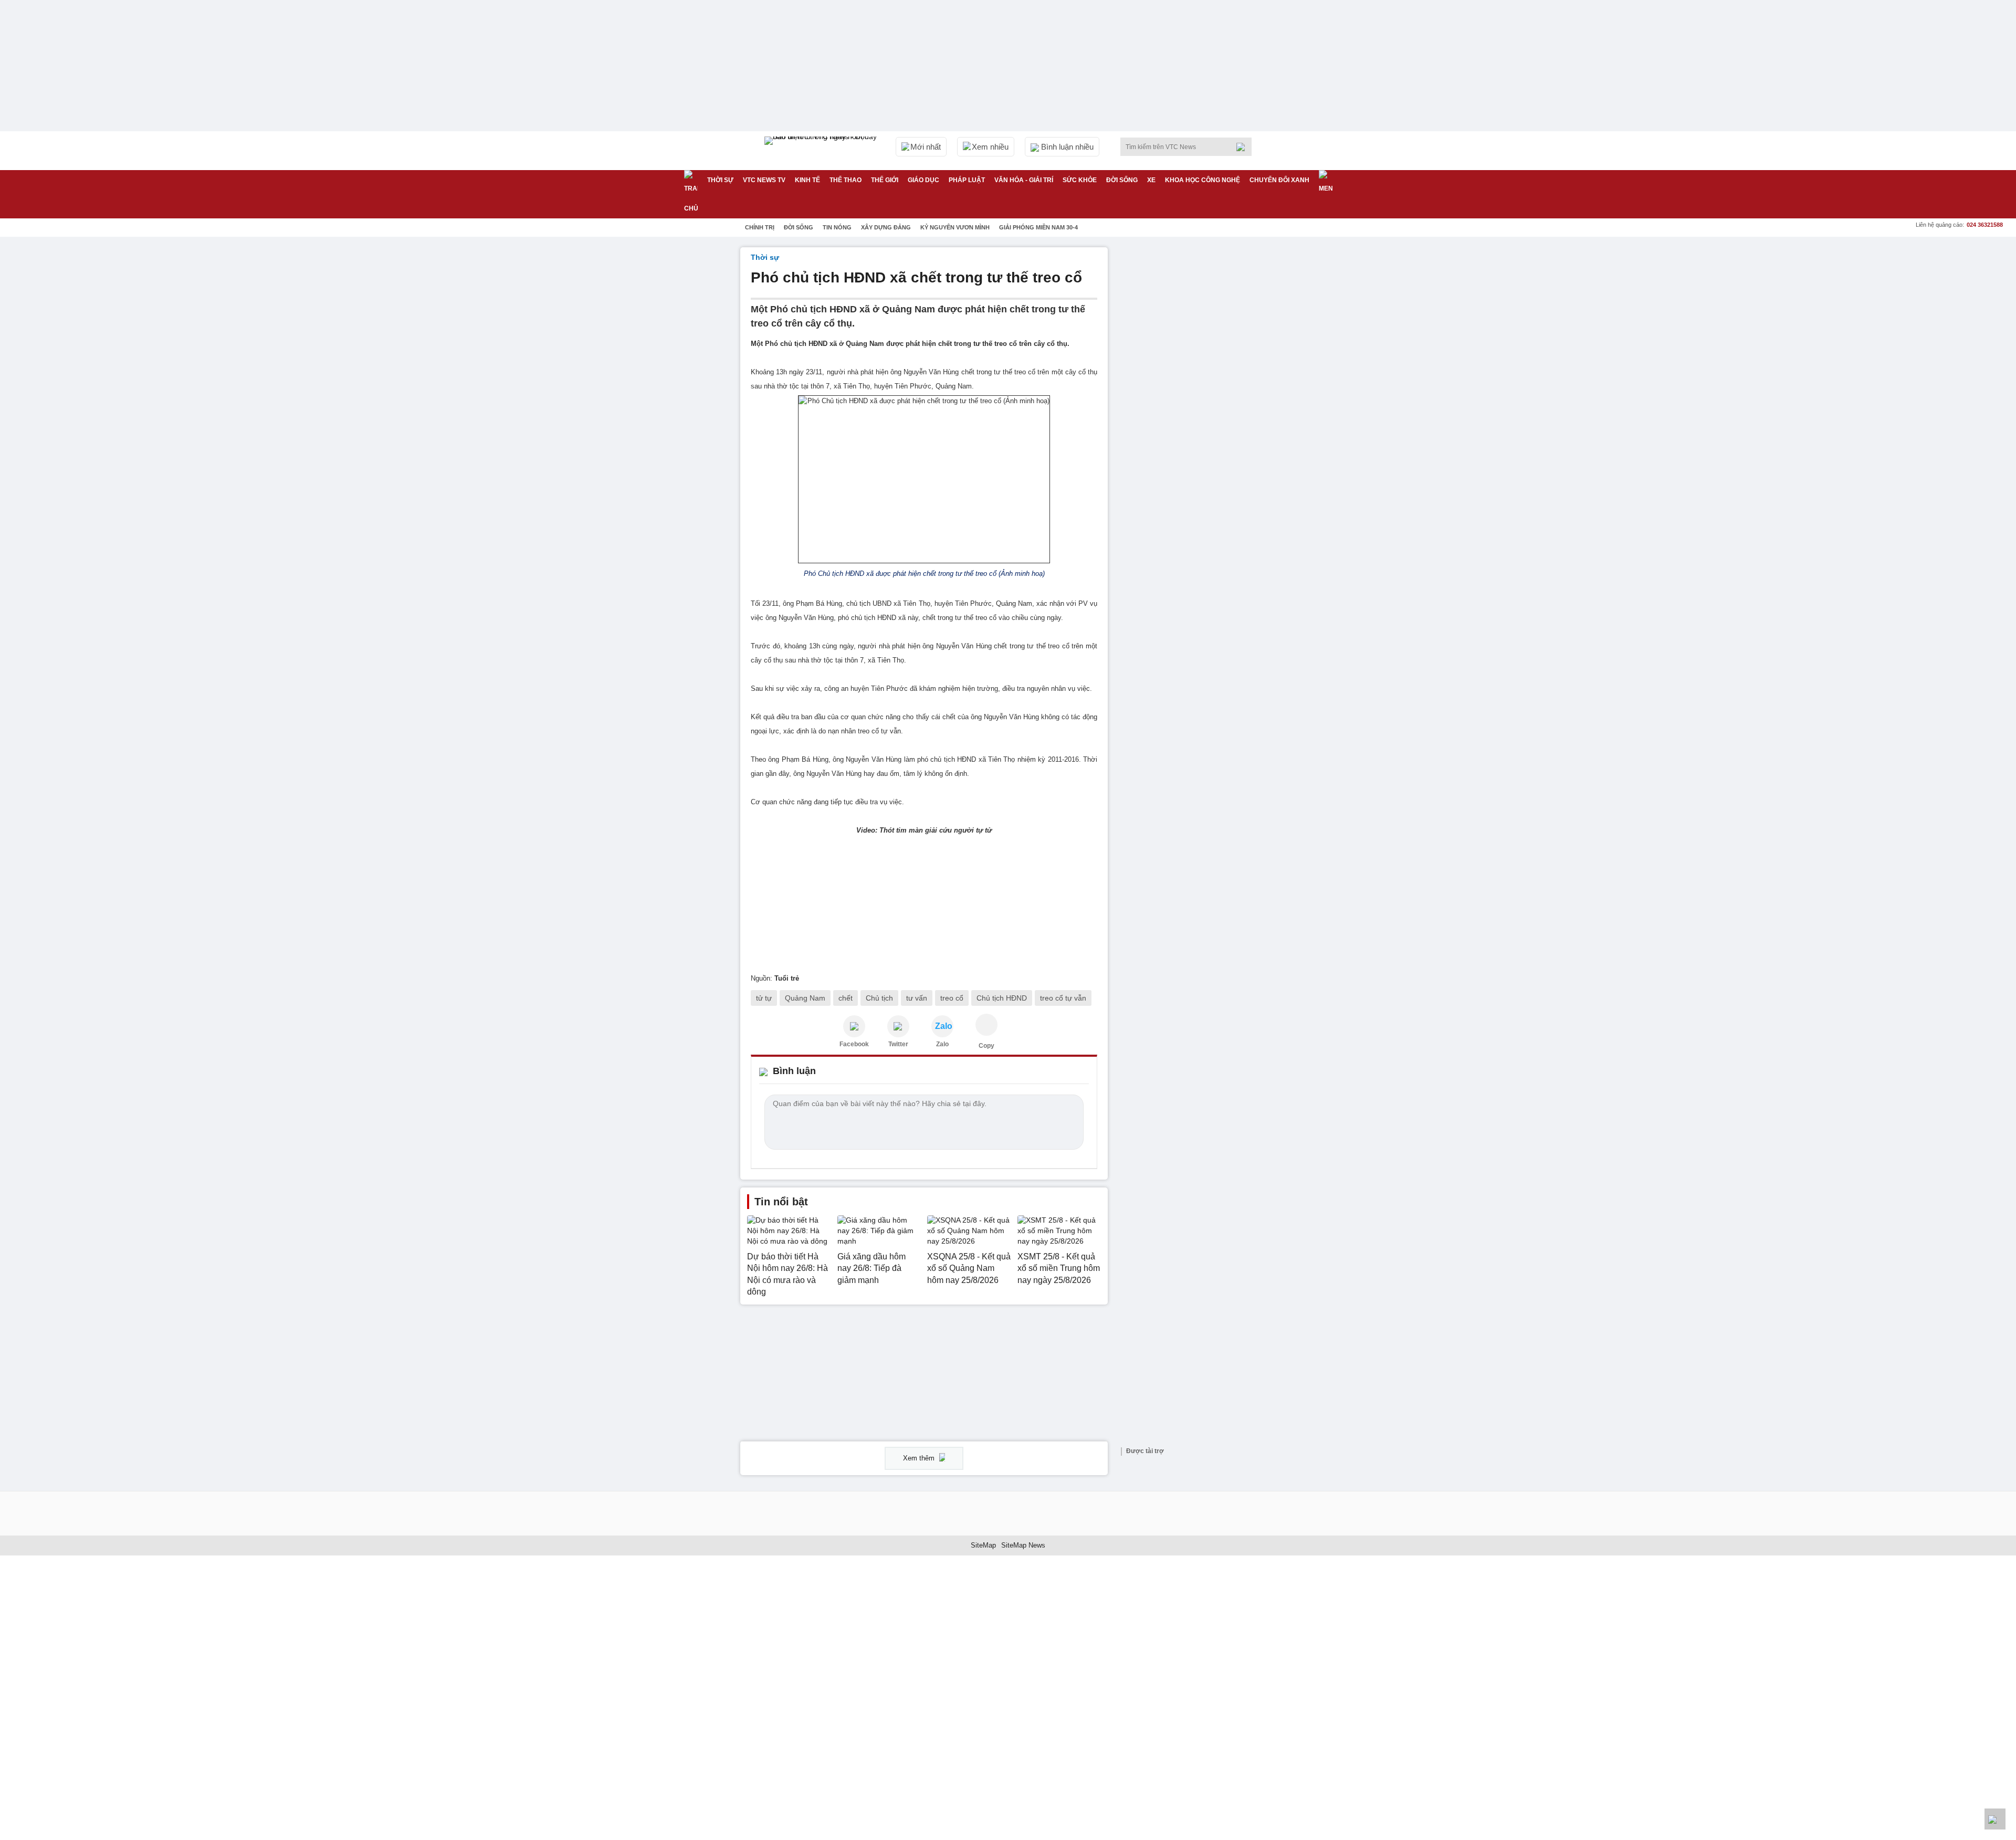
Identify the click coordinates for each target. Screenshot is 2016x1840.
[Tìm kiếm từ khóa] (1244, 147)
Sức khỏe (1080, 180)
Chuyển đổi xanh (1279, 180)
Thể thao (846, 180)
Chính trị (760, 227)
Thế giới (885, 180)
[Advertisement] (1197, 405)
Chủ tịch (879, 998)
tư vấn (917, 998)
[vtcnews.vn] (854, 1026)
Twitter (898, 1044)
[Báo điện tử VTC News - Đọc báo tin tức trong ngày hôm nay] (822, 151)
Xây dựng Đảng (886, 227)
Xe (1151, 180)
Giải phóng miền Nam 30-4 (1038, 227)
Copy (986, 1046)
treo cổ (952, 998)
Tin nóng (837, 227)
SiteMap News (1023, 1545)
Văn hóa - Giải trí (1024, 180)
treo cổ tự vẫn (1063, 998)
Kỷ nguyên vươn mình (955, 227)
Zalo (942, 1044)
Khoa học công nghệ (1203, 180)
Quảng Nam (805, 998)
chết (846, 998)
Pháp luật (967, 180)
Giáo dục (923, 180)
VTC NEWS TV (764, 180)
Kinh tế (807, 180)
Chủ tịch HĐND (1002, 998)
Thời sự (720, 180)
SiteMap (983, 1545)
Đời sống (1122, 180)
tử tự (764, 998)
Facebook (854, 1044)
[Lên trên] (1995, 1819)
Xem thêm (920, 1458)
